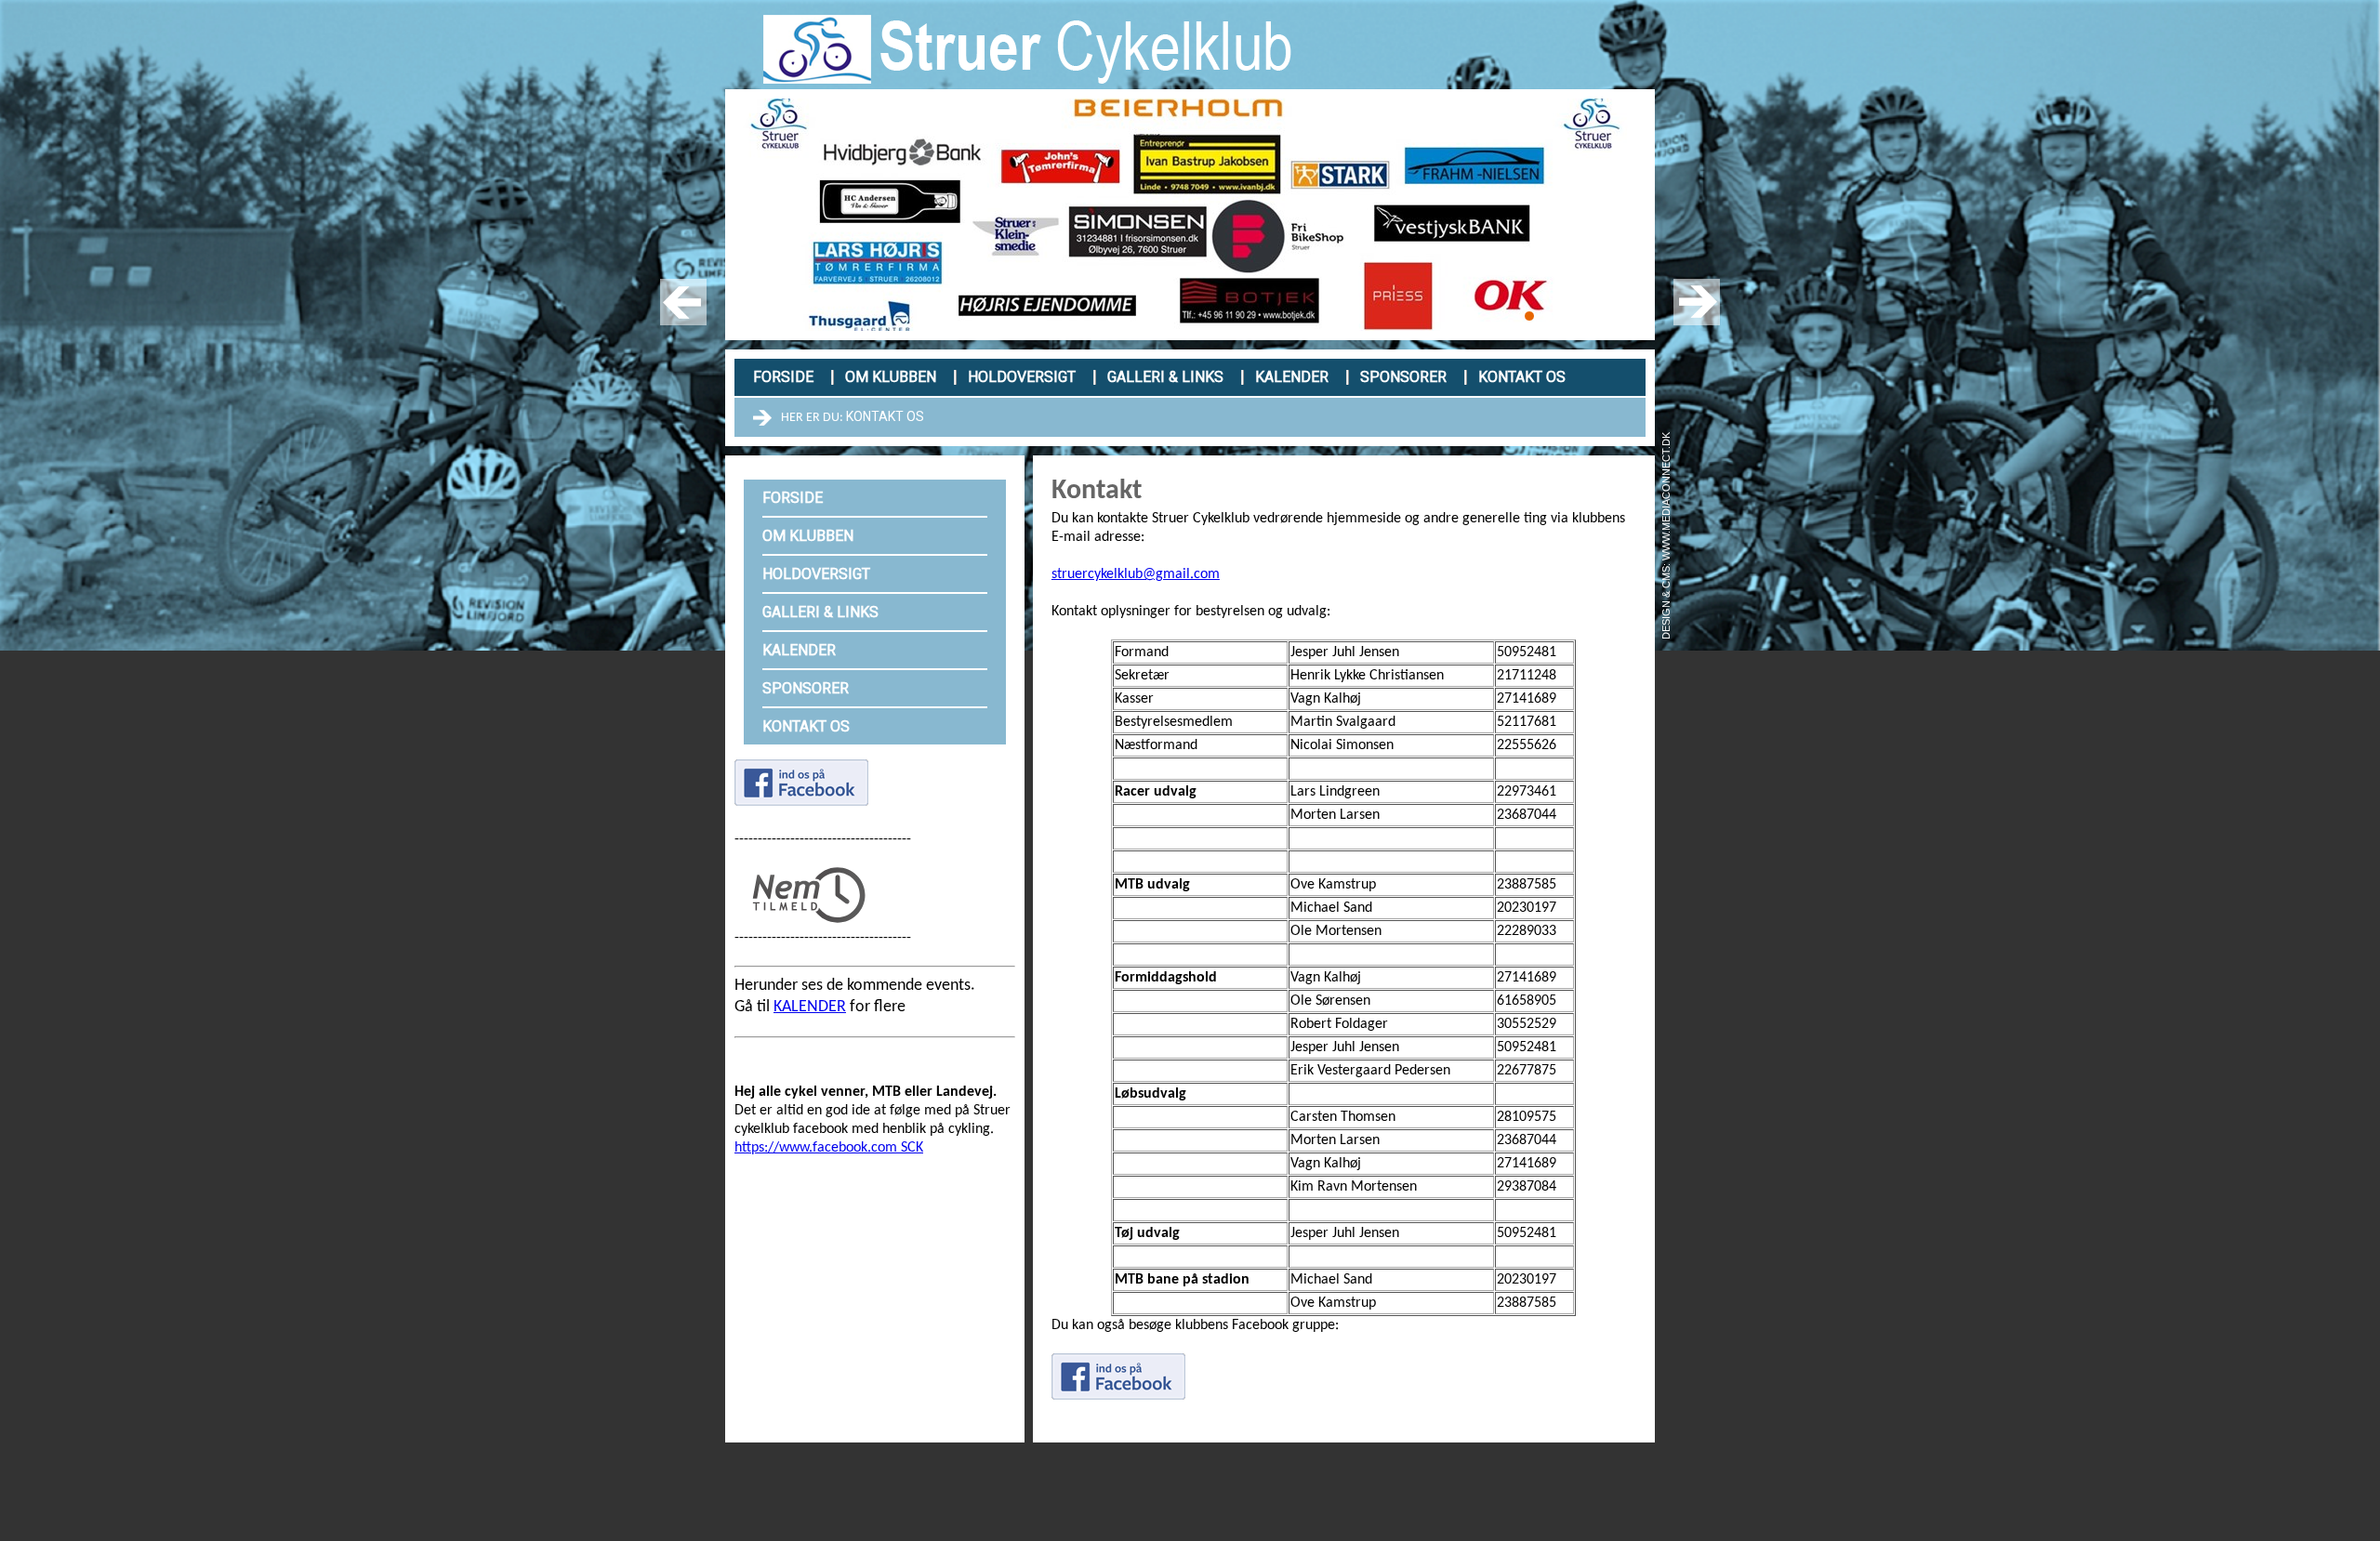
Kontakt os (1522, 377)
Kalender (1292, 377)
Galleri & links (1165, 377)
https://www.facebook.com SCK (829, 1148)
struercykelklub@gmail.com (1136, 574)
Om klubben (891, 377)
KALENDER (810, 1007)
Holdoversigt (1022, 377)
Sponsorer (1403, 377)
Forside (783, 377)
